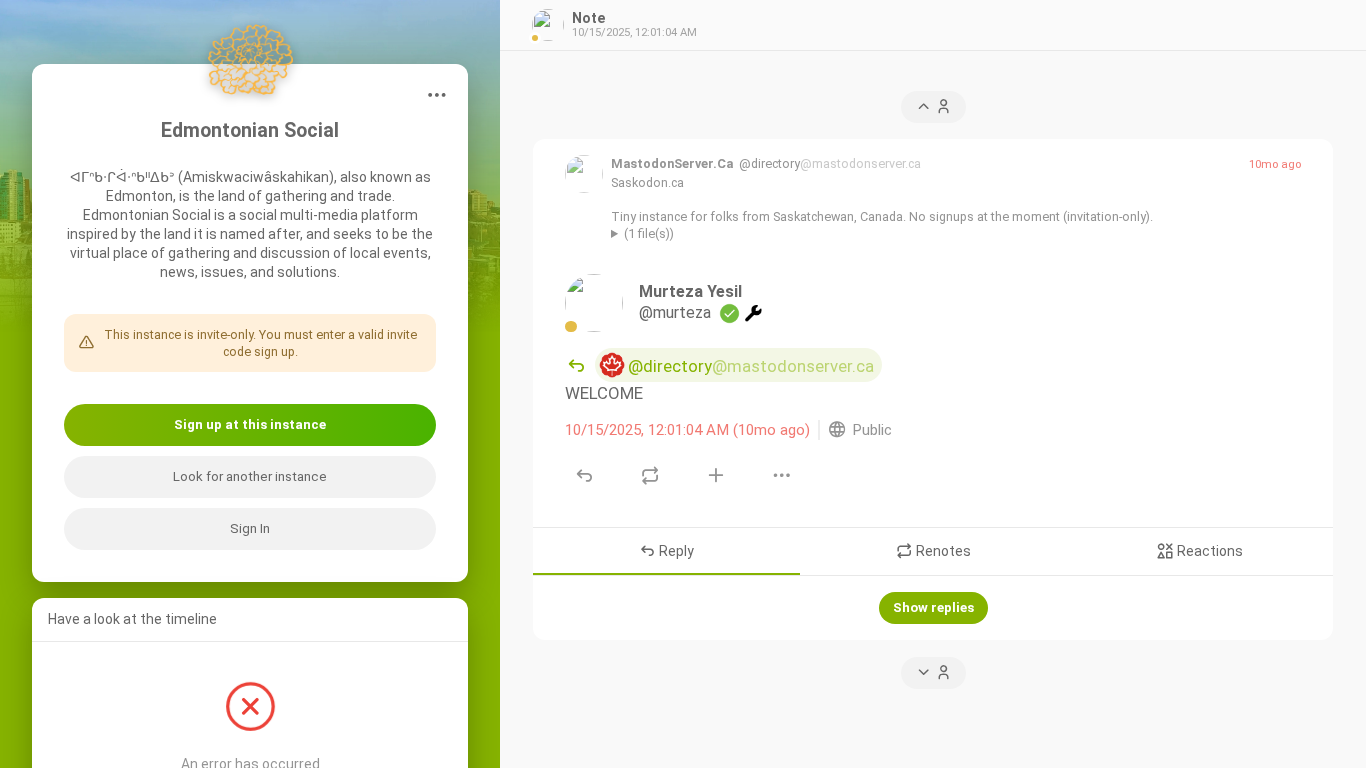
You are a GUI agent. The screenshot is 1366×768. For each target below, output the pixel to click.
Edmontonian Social (250, 130)
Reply (675, 552)
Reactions (1208, 552)
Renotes (942, 552)
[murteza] (594, 304)
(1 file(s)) (649, 234)
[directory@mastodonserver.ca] (584, 174)
